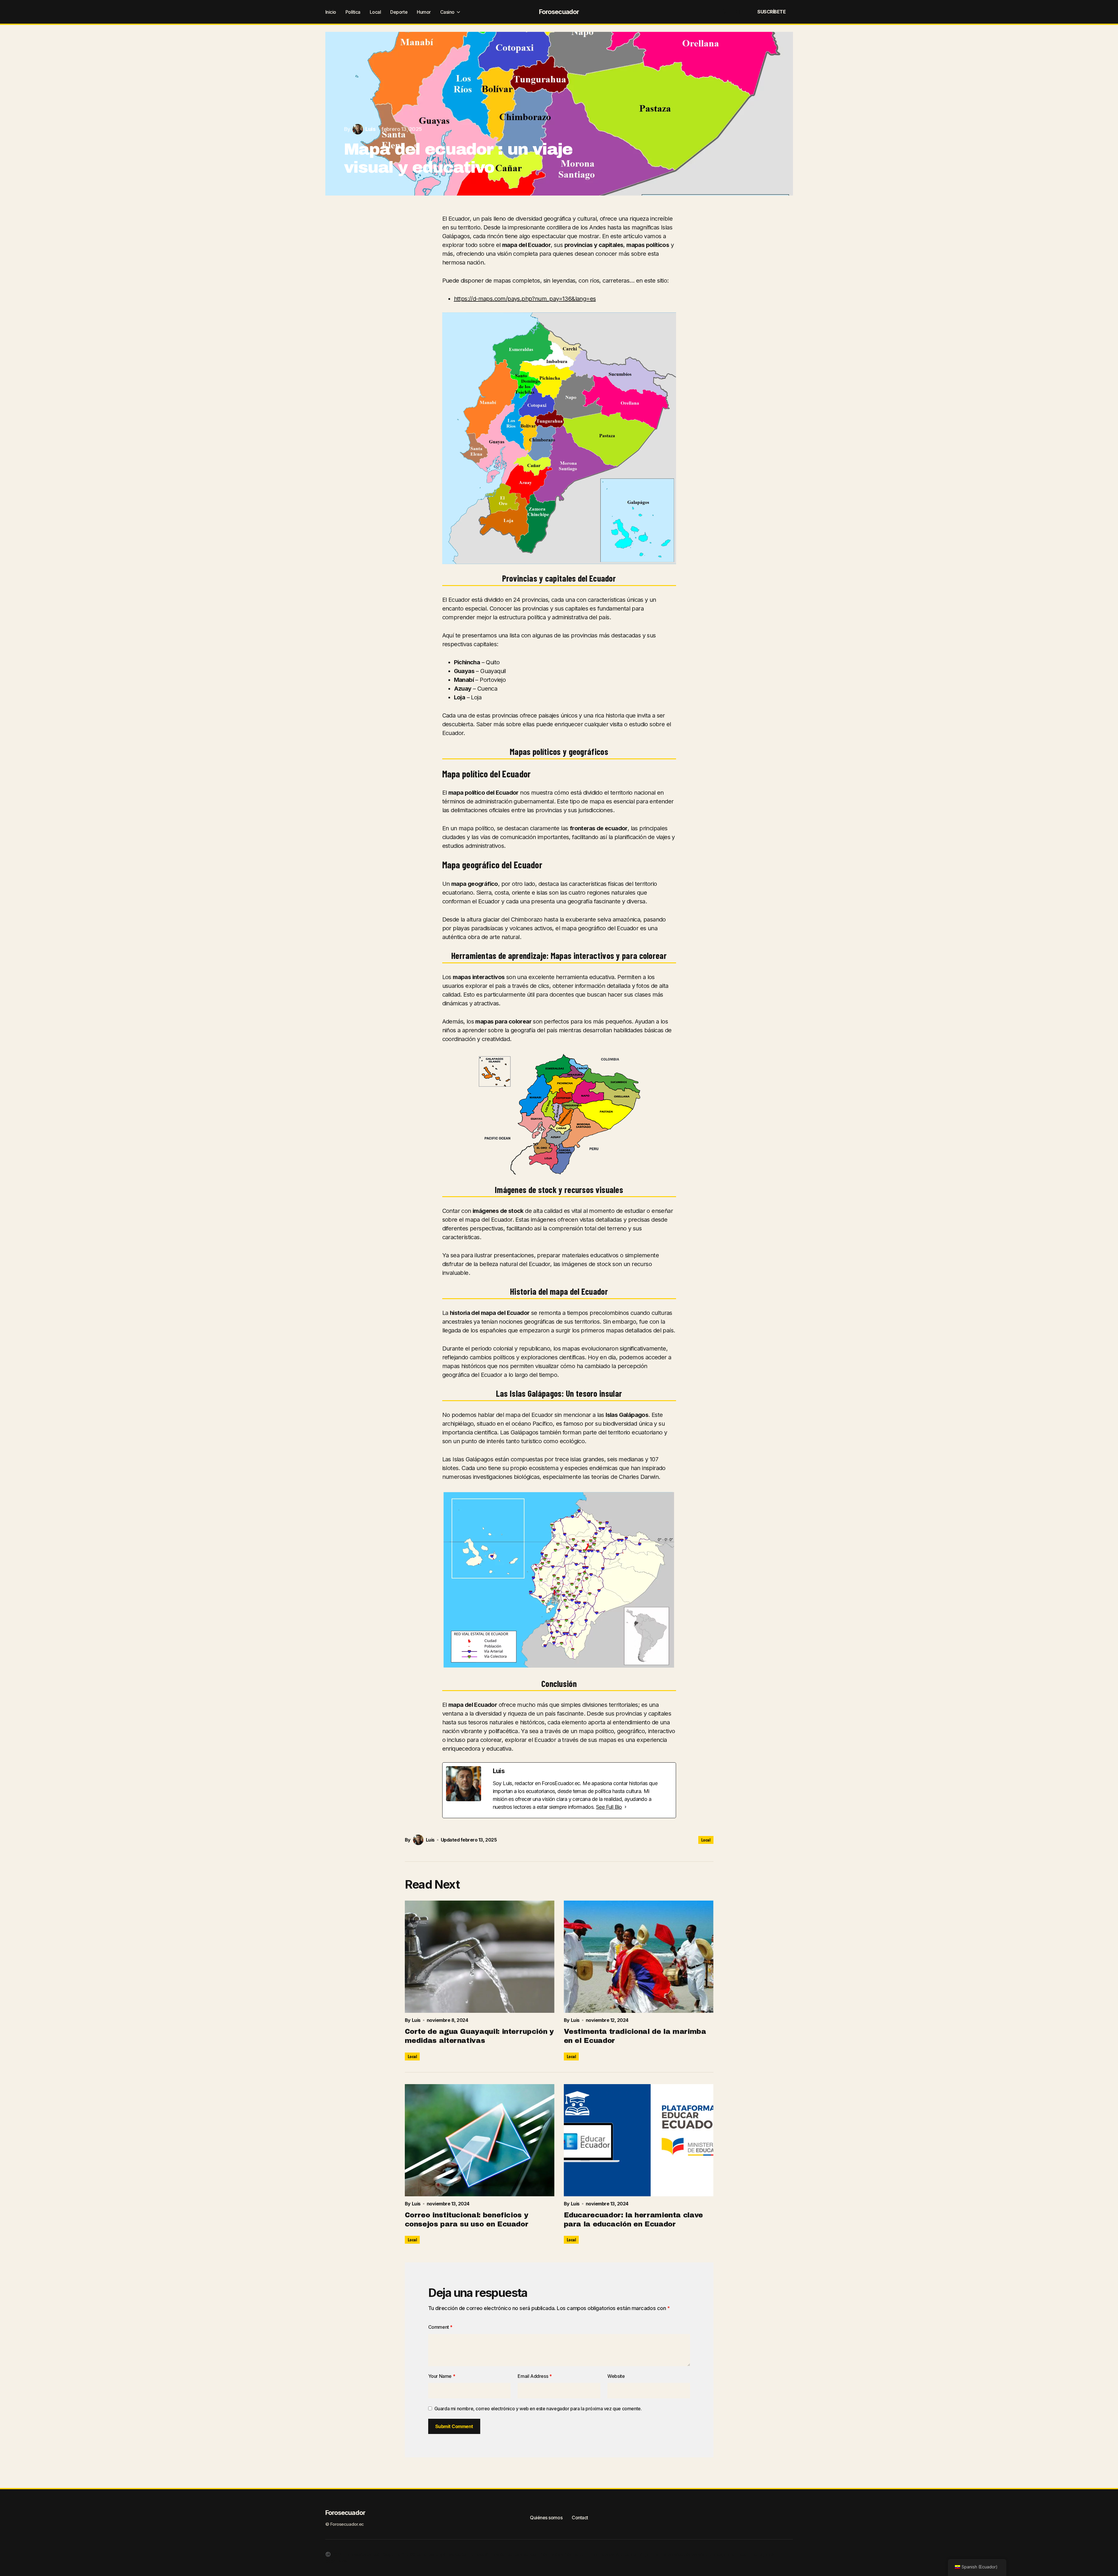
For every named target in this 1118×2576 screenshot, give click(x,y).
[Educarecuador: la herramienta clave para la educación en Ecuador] (639, 2140)
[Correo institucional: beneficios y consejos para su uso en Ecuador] (480, 2140)
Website (616, 2376)
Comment (440, 2327)
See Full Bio (609, 1807)
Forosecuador (559, 12)
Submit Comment (454, 2426)
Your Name (442, 2376)
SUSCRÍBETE (771, 12)
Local (706, 1840)
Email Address (535, 2376)
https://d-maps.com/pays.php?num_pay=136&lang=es (525, 299)
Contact (580, 2518)
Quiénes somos (546, 2518)
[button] (724, 12)
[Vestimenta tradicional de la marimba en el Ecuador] (639, 1957)
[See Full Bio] (625, 1807)
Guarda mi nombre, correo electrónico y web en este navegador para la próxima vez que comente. (538, 2409)
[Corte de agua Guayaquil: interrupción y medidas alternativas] (480, 1957)
